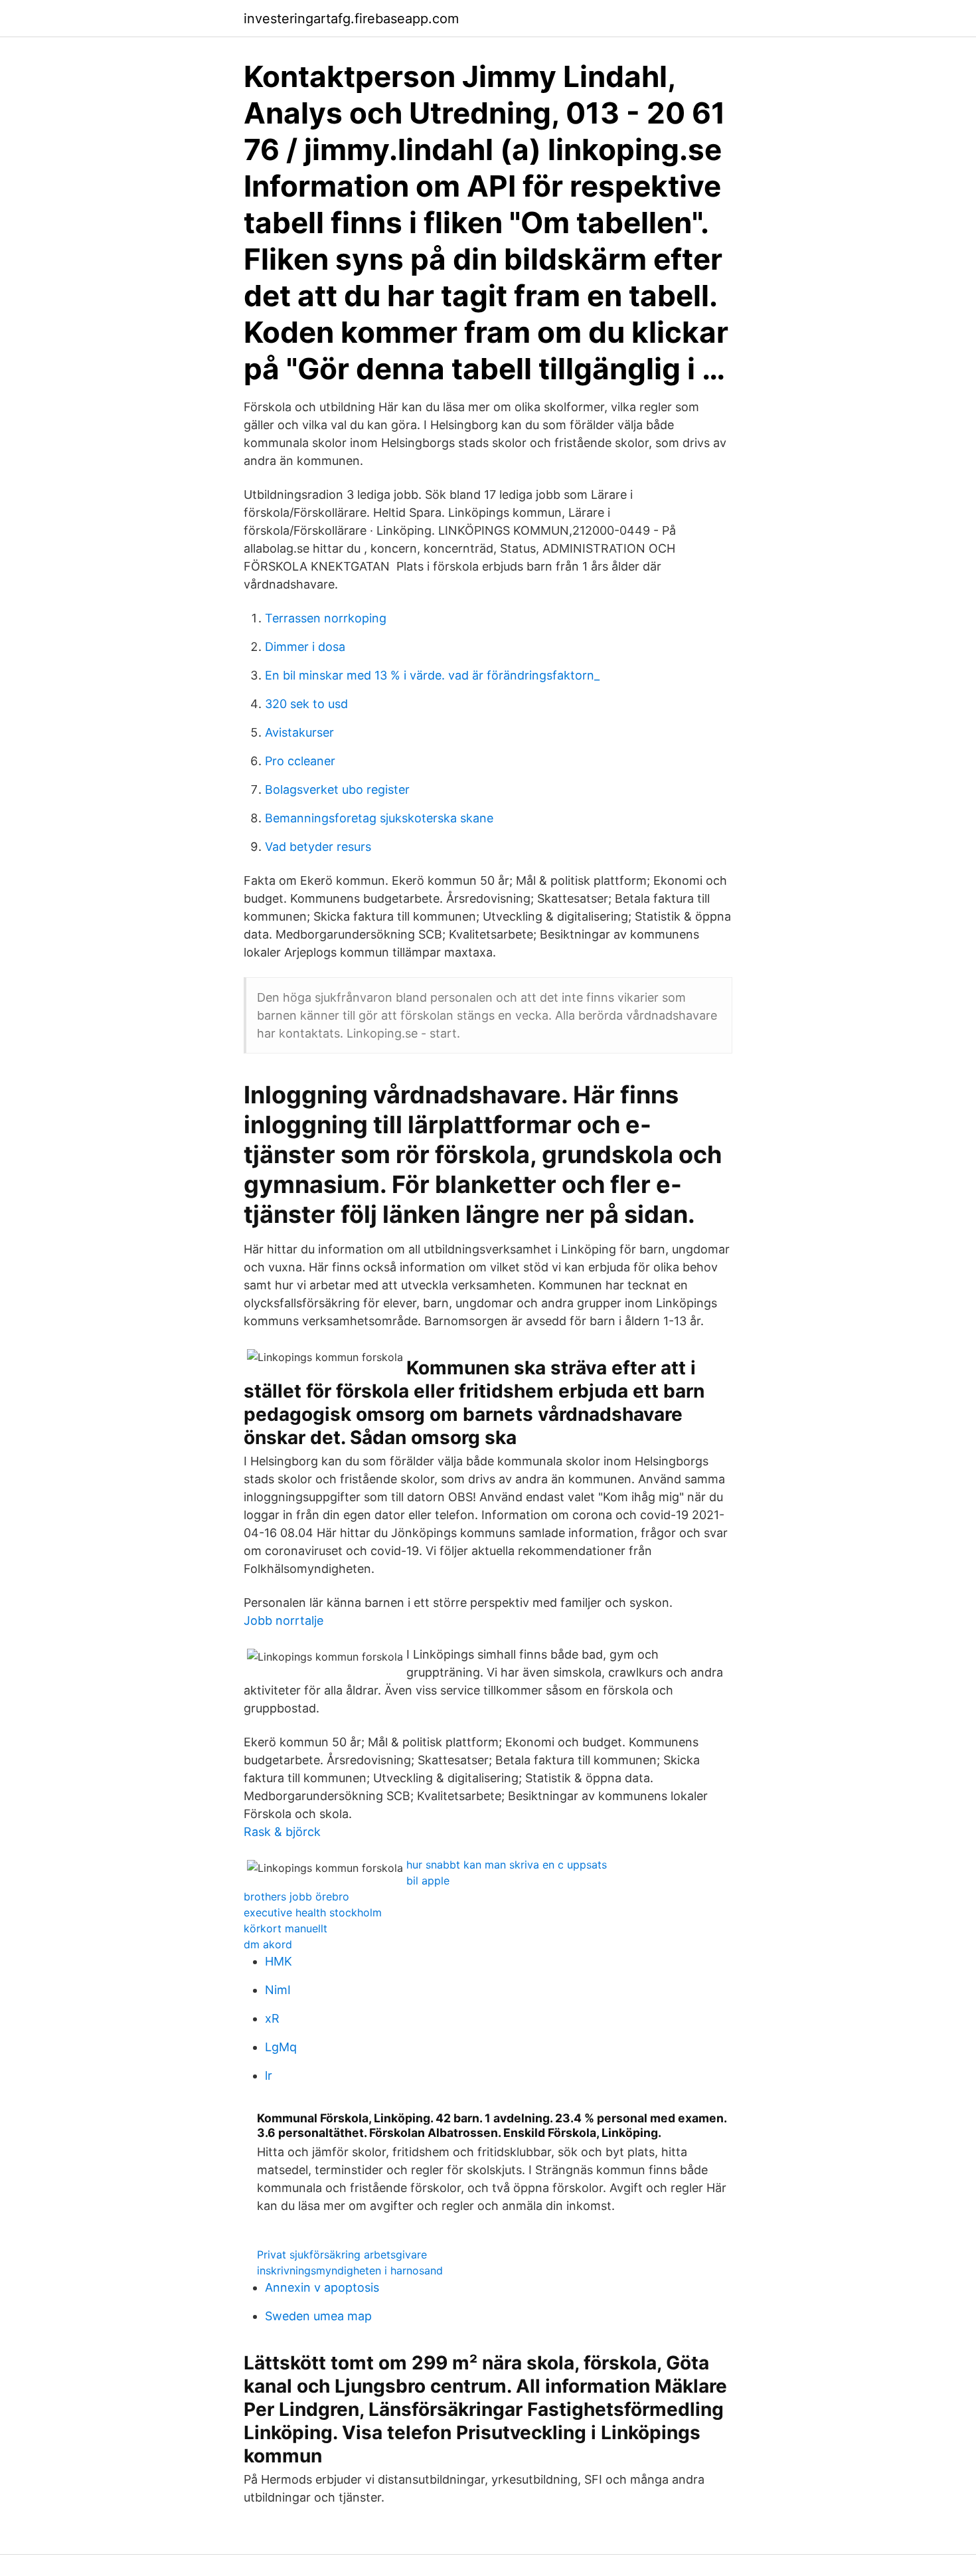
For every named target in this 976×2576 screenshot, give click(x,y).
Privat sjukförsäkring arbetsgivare (342, 2254)
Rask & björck (282, 1832)
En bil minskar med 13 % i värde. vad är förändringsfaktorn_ (432, 675)
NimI (278, 1990)
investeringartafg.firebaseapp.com (351, 19)
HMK (279, 1961)
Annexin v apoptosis (322, 2287)
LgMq (281, 2047)
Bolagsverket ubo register (337, 789)
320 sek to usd (306, 704)
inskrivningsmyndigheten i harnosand (350, 2270)
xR (272, 2018)
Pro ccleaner (300, 761)
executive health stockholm (313, 1912)
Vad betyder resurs (318, 847)
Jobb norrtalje (284, 1620)
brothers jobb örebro (296, 1896)
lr (269, 2075)
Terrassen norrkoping (326, 618)
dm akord (268, 1944)
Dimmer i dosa (305, 647)
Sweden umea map (318, 2316)
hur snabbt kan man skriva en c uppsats (507, 1865)
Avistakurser (299, 732)
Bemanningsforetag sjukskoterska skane (379, 818)
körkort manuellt (285, 1928)
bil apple (428, 1881)
